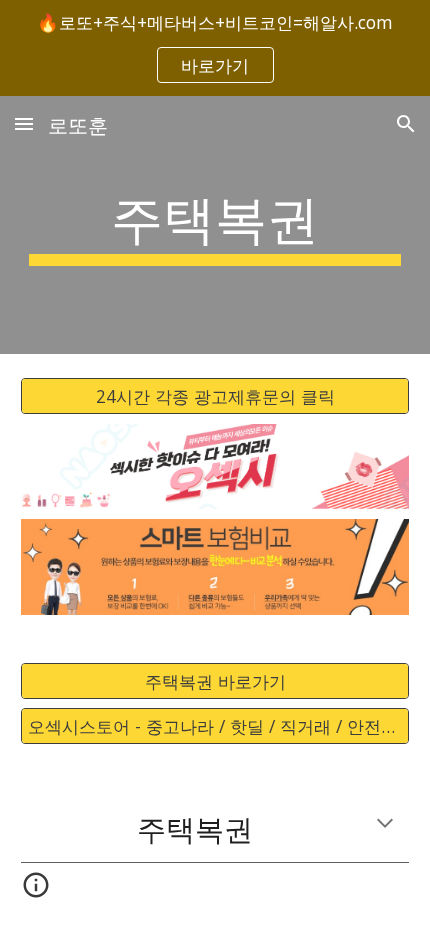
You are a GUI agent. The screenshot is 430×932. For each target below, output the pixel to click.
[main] (215, 225)
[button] (24, 123)
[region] (215, 48)
